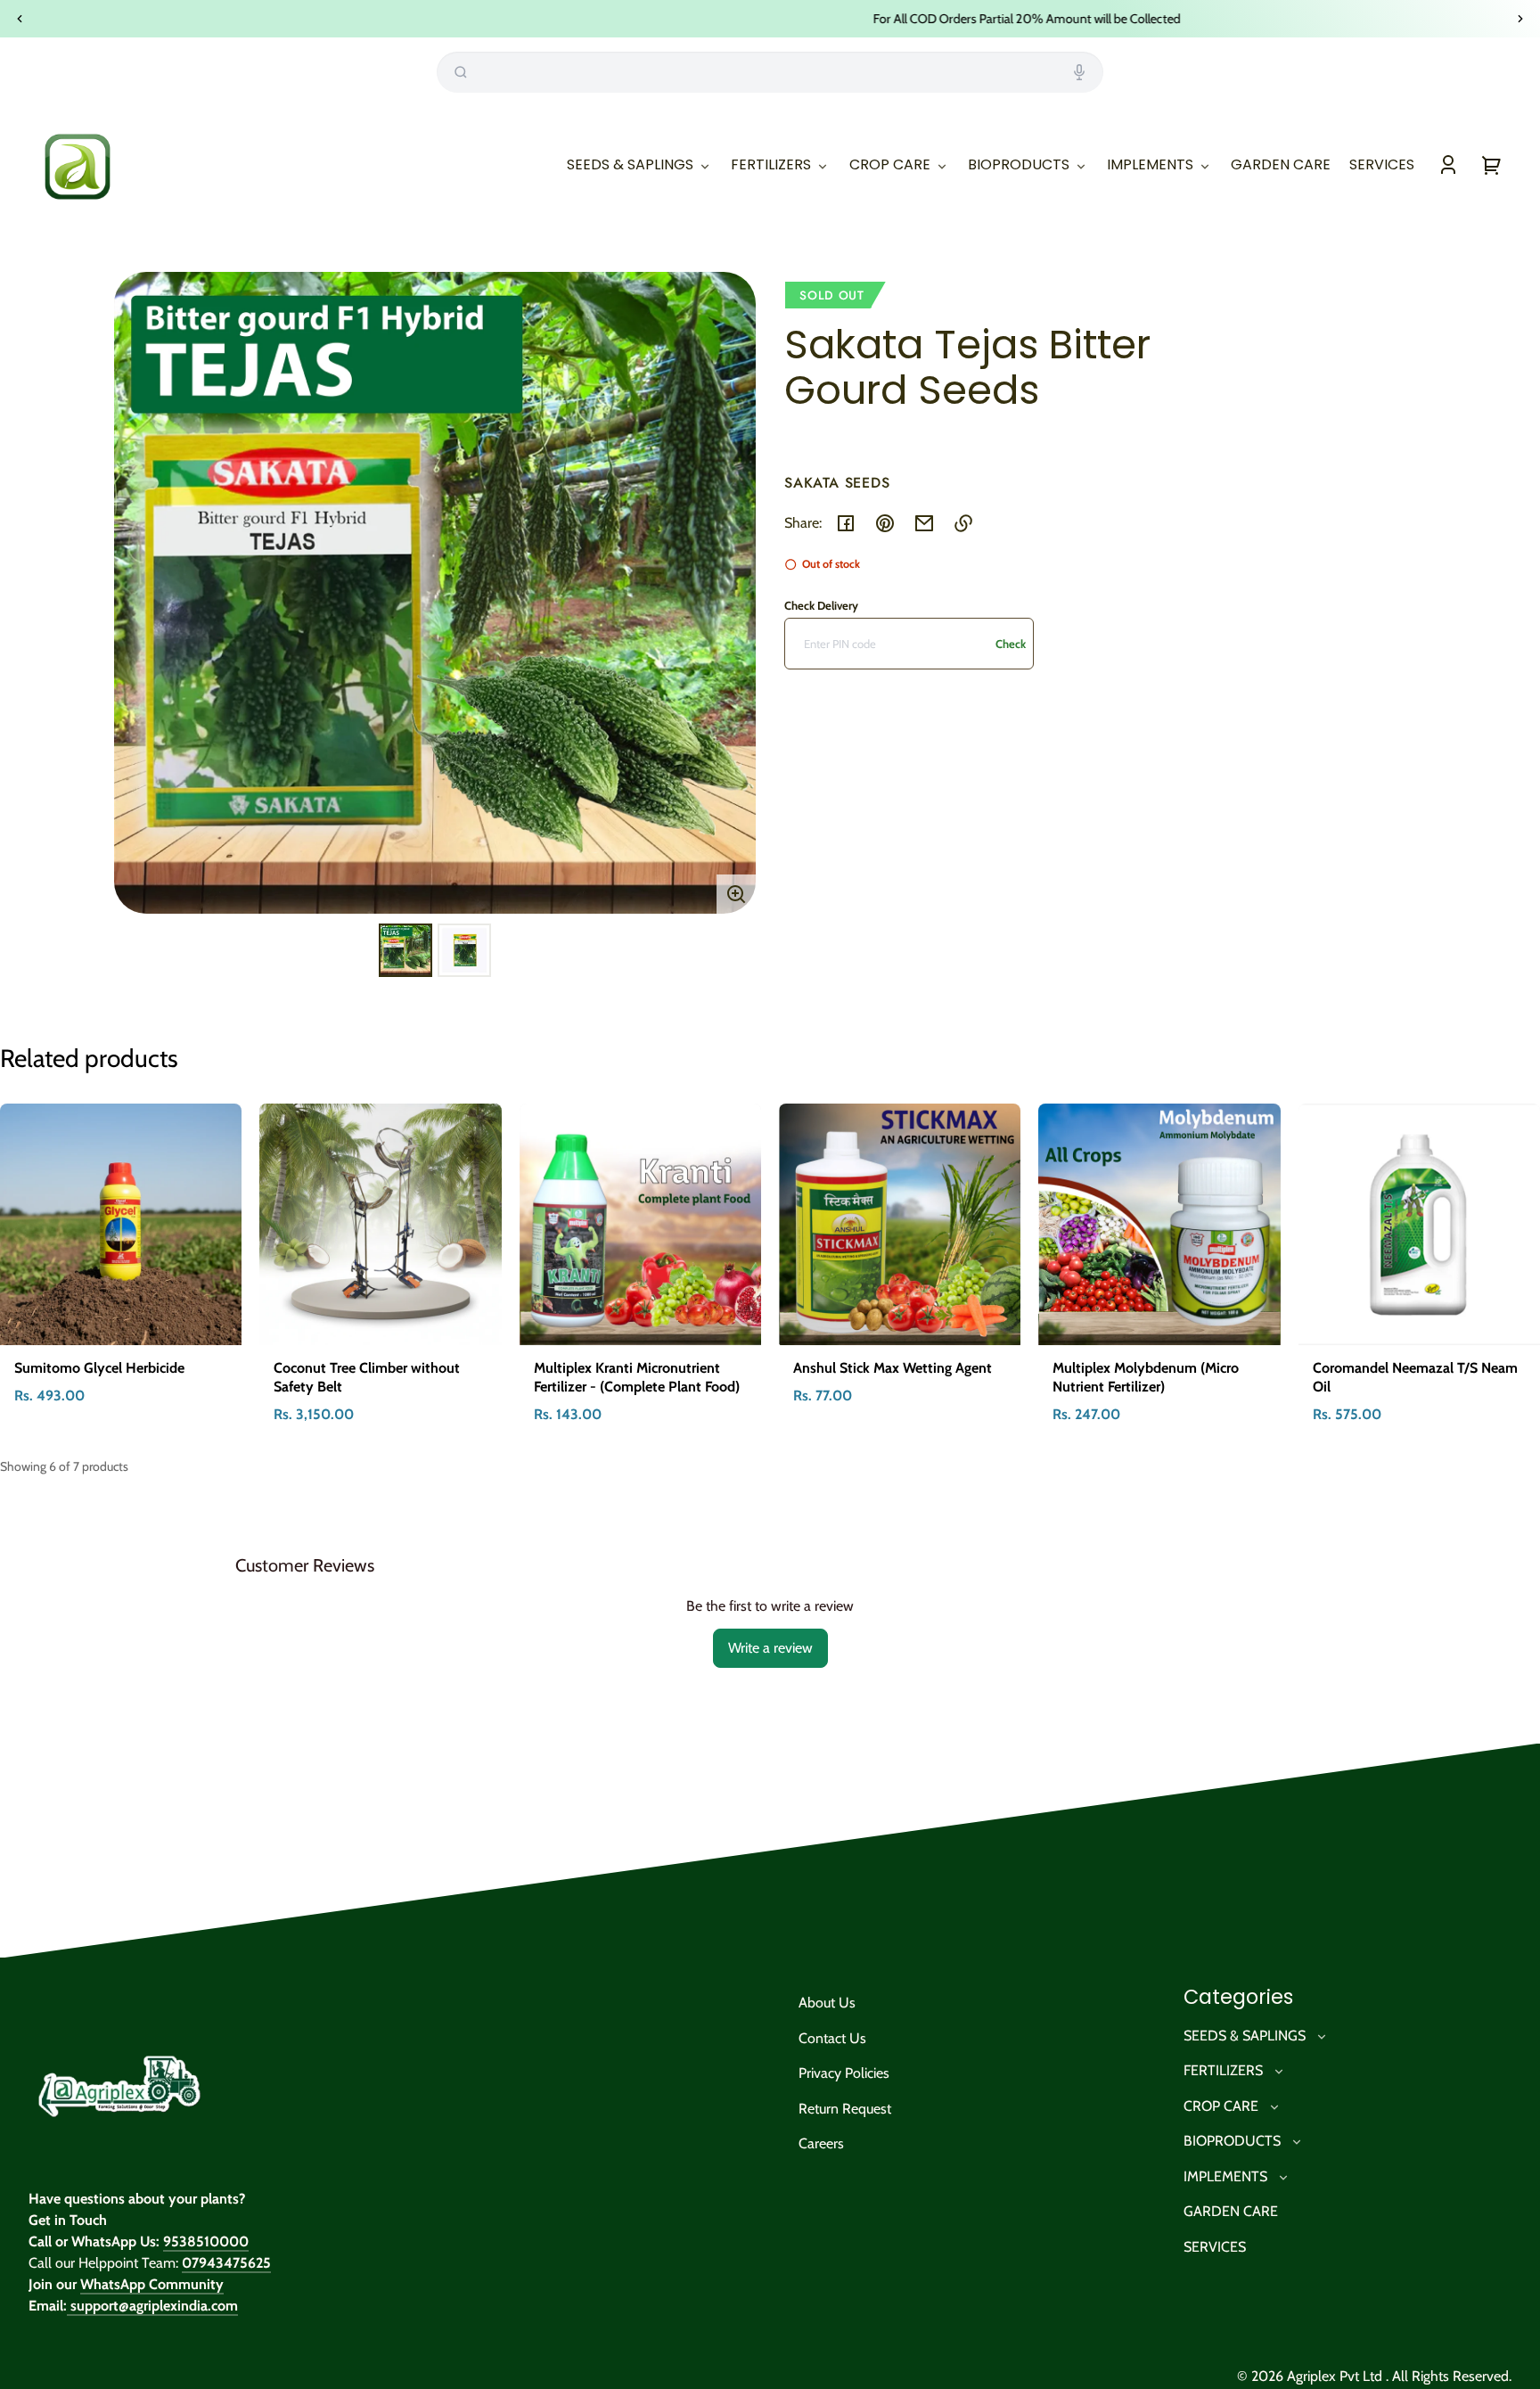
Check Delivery (821, 605)
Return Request (845, 2109)
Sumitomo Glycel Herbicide (99, 1368)
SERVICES (1215, 2247)
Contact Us (832, 2038)
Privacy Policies (844, 2073)
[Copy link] (963, 523)
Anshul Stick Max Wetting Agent (893, 1368)
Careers (821, 2143)
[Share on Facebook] (846, 523)
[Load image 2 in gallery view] (464, 950)
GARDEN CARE (1231, 2211)
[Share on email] (924, 523)
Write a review (770, 1648)
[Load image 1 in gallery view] (405, 950)
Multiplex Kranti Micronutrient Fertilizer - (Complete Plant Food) (637, 1377)
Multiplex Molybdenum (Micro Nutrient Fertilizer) (1146, 1377)
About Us (827, 2003)
